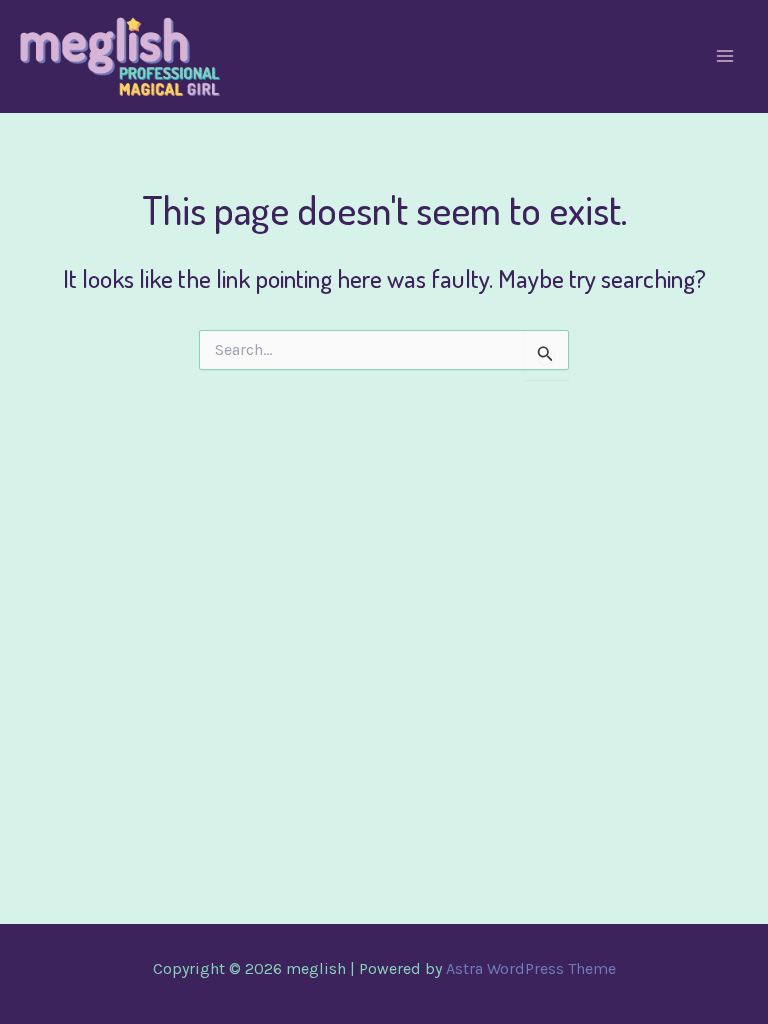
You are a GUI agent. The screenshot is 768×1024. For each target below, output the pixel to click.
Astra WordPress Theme (531, 968)
